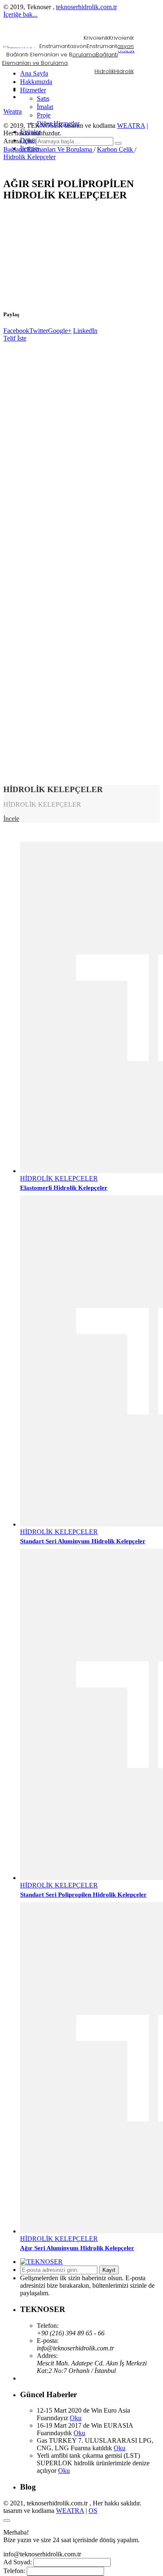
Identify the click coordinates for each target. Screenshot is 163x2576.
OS (93, 2511)
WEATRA (131, 126)
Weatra (13, 111)
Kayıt (109, 2270)
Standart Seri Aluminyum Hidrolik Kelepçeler (83, 1541)
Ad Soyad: (18, 2562)
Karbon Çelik (116, 149)
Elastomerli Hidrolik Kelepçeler (64, 1188)
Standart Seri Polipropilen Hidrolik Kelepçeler (83, 1895)
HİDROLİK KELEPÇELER (59, 1178)
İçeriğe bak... (20, 14)
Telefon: (14, 2571)
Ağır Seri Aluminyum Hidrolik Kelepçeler (77, 2248)
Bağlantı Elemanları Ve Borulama (48, 149)
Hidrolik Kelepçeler (29, 157)
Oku (76, 2418)
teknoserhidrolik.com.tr (87, 7)
